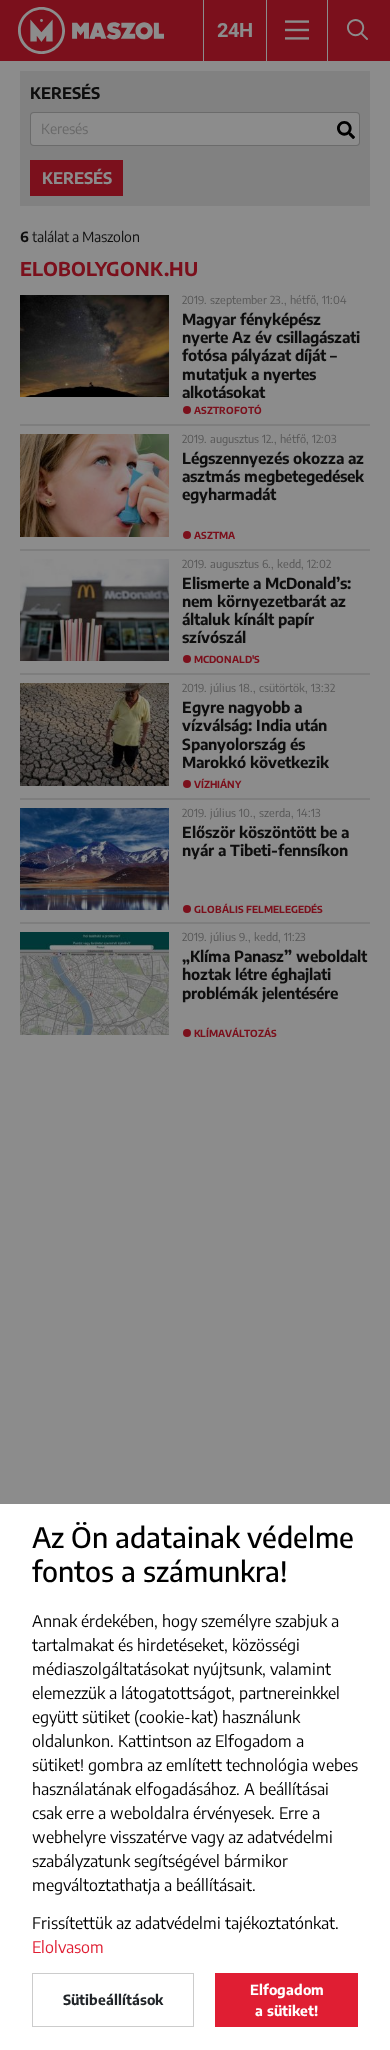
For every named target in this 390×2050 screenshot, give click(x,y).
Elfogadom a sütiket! (287, 2000)
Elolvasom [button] (68, 1947)
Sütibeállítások (113, 1999)
